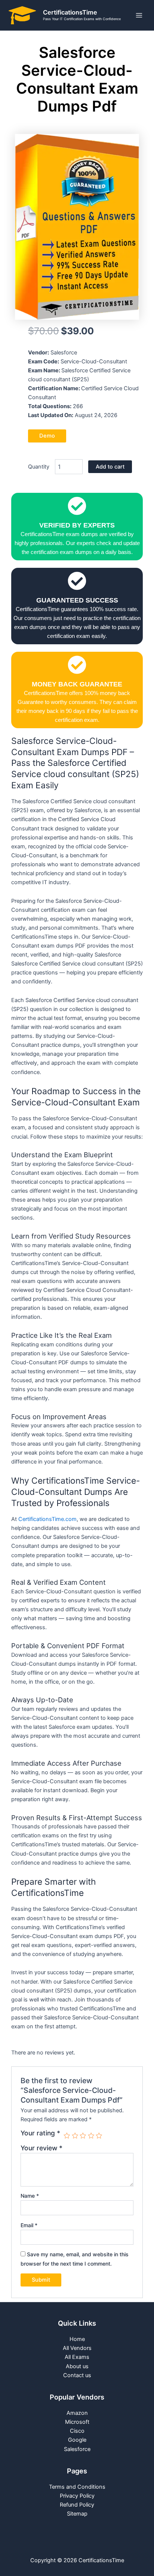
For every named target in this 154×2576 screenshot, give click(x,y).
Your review (41, 2148)
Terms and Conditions (77, 2487)
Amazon (77, 2413)
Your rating (40, 2133)
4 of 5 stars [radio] (91, 2136)
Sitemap (77, 2514)
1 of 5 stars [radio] (67, 2136)
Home (77, 2339)
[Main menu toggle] (139, 15)
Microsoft (77, 2422)
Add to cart (110, 467)
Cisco (77, 2431)
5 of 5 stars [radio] (99, 2136)
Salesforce (77, 2449)
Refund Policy (77, 2505)
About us (77, 2366)
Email (29, 2225)
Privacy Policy (77, 2496)
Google (77, 2440)
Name (30, 2196)
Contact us (77, 2375)
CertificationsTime (70, 12)
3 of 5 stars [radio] (83, 2136)
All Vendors (77, 2348)
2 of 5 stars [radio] (75, 2136)
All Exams (77, 2357)
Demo (47, 436)
